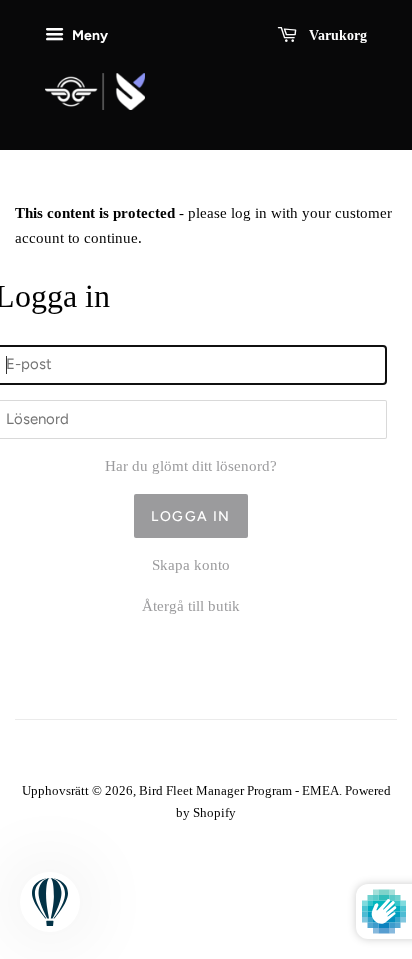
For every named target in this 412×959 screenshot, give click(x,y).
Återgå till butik (191, 606)
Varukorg (336, 35)
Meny (88, 35)
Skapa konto (191, 565)
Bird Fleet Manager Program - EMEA (239, 791)
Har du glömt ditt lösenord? (191, 466)
